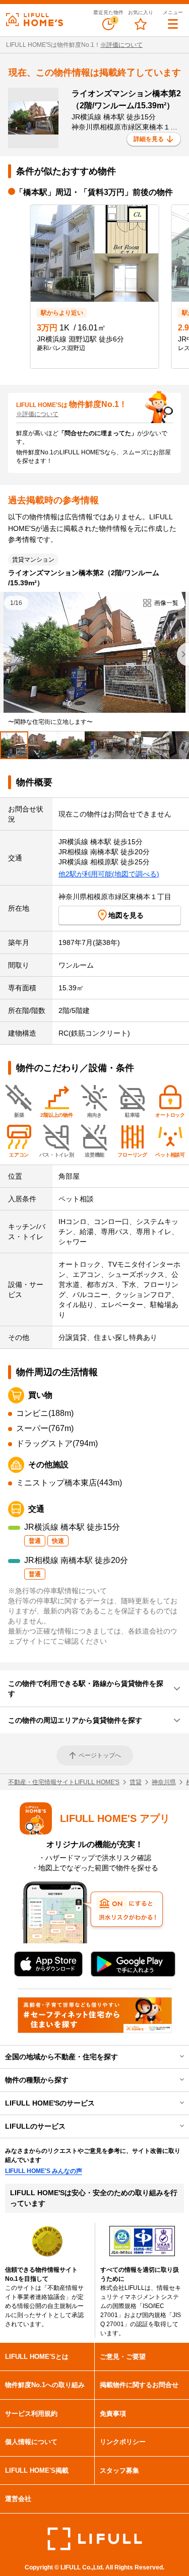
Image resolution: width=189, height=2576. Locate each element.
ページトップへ (100, 1755)
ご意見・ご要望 (123, 2357)
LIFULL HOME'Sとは (37, 2357)
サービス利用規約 (31, 2414)
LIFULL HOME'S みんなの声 (44, 2171)
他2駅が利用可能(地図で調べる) (109, 874)
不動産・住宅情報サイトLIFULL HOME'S (64, 1782)
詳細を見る (149, 139)
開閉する (175, 2057)
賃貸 (136, 1782)
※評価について (121, 45)
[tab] (14, 745)
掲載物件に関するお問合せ (139, 2385)
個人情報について (31, 2442)
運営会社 (18, 2499)
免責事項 (113, 2414)
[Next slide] (183, 654)
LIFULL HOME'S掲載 (37, 2470)
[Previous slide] (6, 654)
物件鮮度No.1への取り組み (45, 2385)
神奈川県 (164, 1782)
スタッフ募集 (119, 2470)
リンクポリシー (123, 2442)
